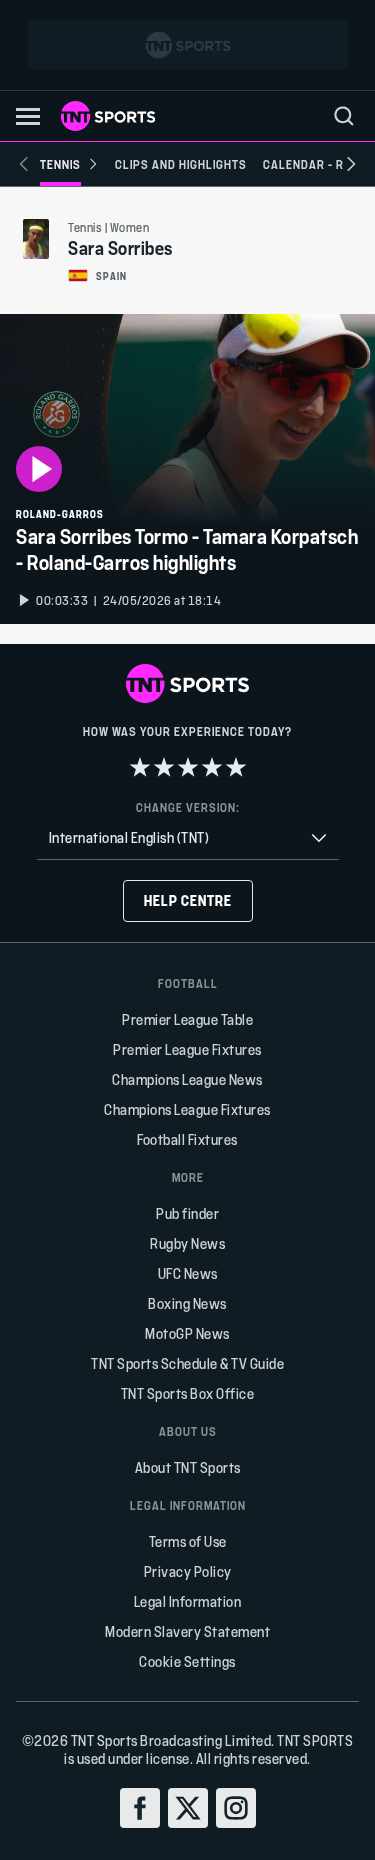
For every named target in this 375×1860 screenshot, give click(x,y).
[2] (164, 767)
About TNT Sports (188, 1467)
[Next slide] (351, 164)
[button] (28, 116)
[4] (212, 767)
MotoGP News (187, 1333)
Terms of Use (188, 1541)
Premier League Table (187, 1019)
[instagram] (236, 1808)
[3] (188, 767)
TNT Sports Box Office (188, 1393)
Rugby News (187, 1243)
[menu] (344, 116)
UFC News (188, 1273)
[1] (140, 767)
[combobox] (188, 838)
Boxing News (187, 1303)
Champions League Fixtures (187, 1109)
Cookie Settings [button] (187, 1661)
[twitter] (188, 1808)
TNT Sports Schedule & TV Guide (187, 1363)
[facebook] (140, 1808)
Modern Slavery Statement (187, 1631)
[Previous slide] (24, 164)
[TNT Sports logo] (108, 116)
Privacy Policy (188, 1571)
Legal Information (188, 1601)
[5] (236, 767)
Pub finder (187, 1213)
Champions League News (187, 1079)
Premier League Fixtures (187, 1049)
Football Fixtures (187, 1139)
